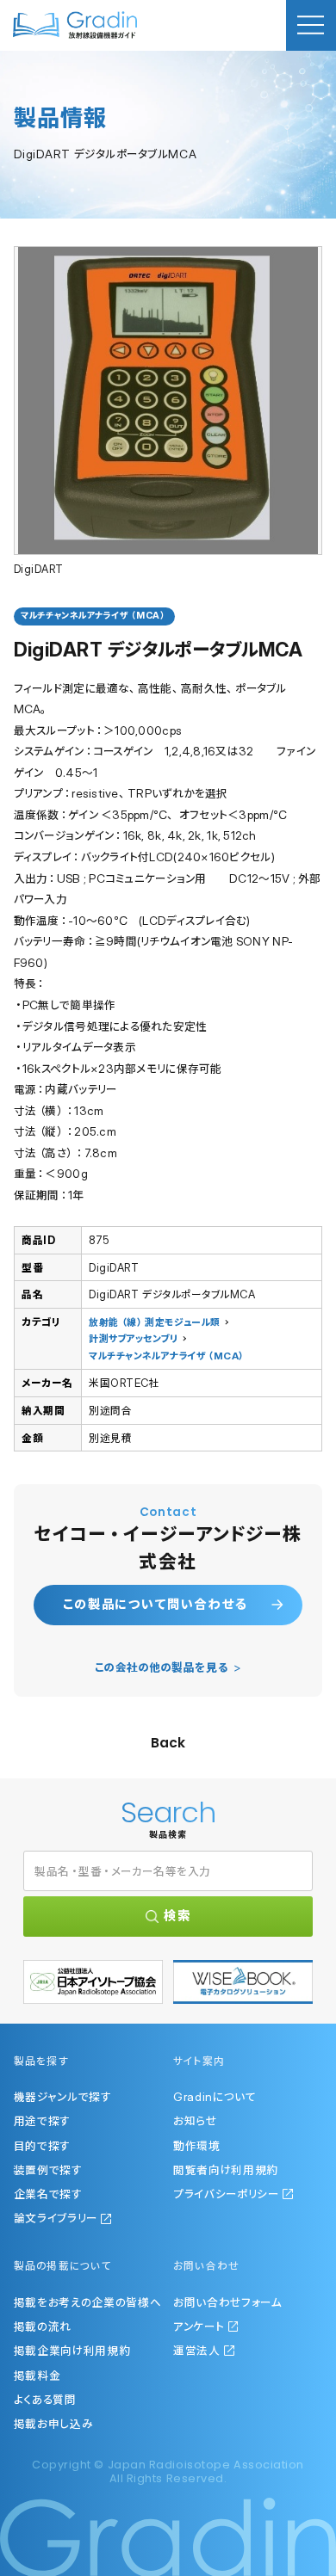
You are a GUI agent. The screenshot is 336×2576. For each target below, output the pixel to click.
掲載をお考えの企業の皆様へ (88, 2302)
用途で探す (42, 2121)
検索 (177, 1916)
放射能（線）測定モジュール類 (154, 1322)
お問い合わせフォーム (228, 2302)
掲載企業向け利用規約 (72, 2351)
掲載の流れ (43, 2326)
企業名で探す (48, 2194)
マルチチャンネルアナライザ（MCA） (168, 1356)
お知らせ (195, 2121)
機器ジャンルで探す (62, 2097)
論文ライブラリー (56, 2218)
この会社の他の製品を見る (162, 1667)
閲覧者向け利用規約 (226, 2170)
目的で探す (42, 2146)
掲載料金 (37, 2376)
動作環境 (197, 2146)
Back (168, 1743)
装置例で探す (48, 2170)
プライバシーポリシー (226, 2194)
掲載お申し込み (53, 2424)
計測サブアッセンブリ (133, 1339)
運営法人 (197, 2351)
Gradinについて (215, 2097)
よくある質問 (45, 2400)
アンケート (199, 2326)
